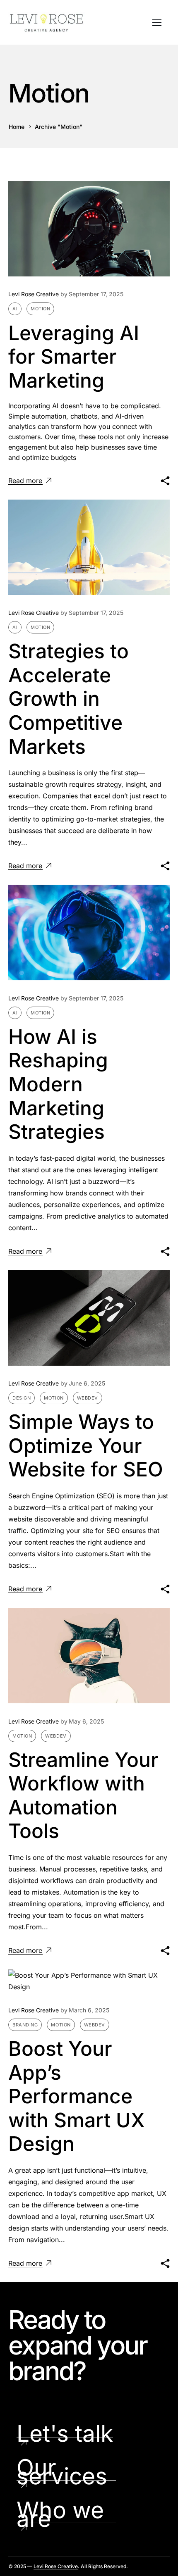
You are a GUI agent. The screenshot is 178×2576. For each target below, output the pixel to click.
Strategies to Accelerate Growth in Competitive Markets (69, 699)
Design (22, 1398)
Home (17, 127)
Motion (40, 309)
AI (15, 309)
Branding (25, 2025)
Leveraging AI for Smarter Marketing (74, 357)
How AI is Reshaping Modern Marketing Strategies (58, 1084)
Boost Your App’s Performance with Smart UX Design (77, 2096)
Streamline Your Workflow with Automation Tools (83, 1795)
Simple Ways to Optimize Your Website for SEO (86, 1445)
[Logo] (47, 22)
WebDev (88, 1398)
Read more (25, 481)
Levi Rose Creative (34, 294)
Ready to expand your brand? (78, 2345)
